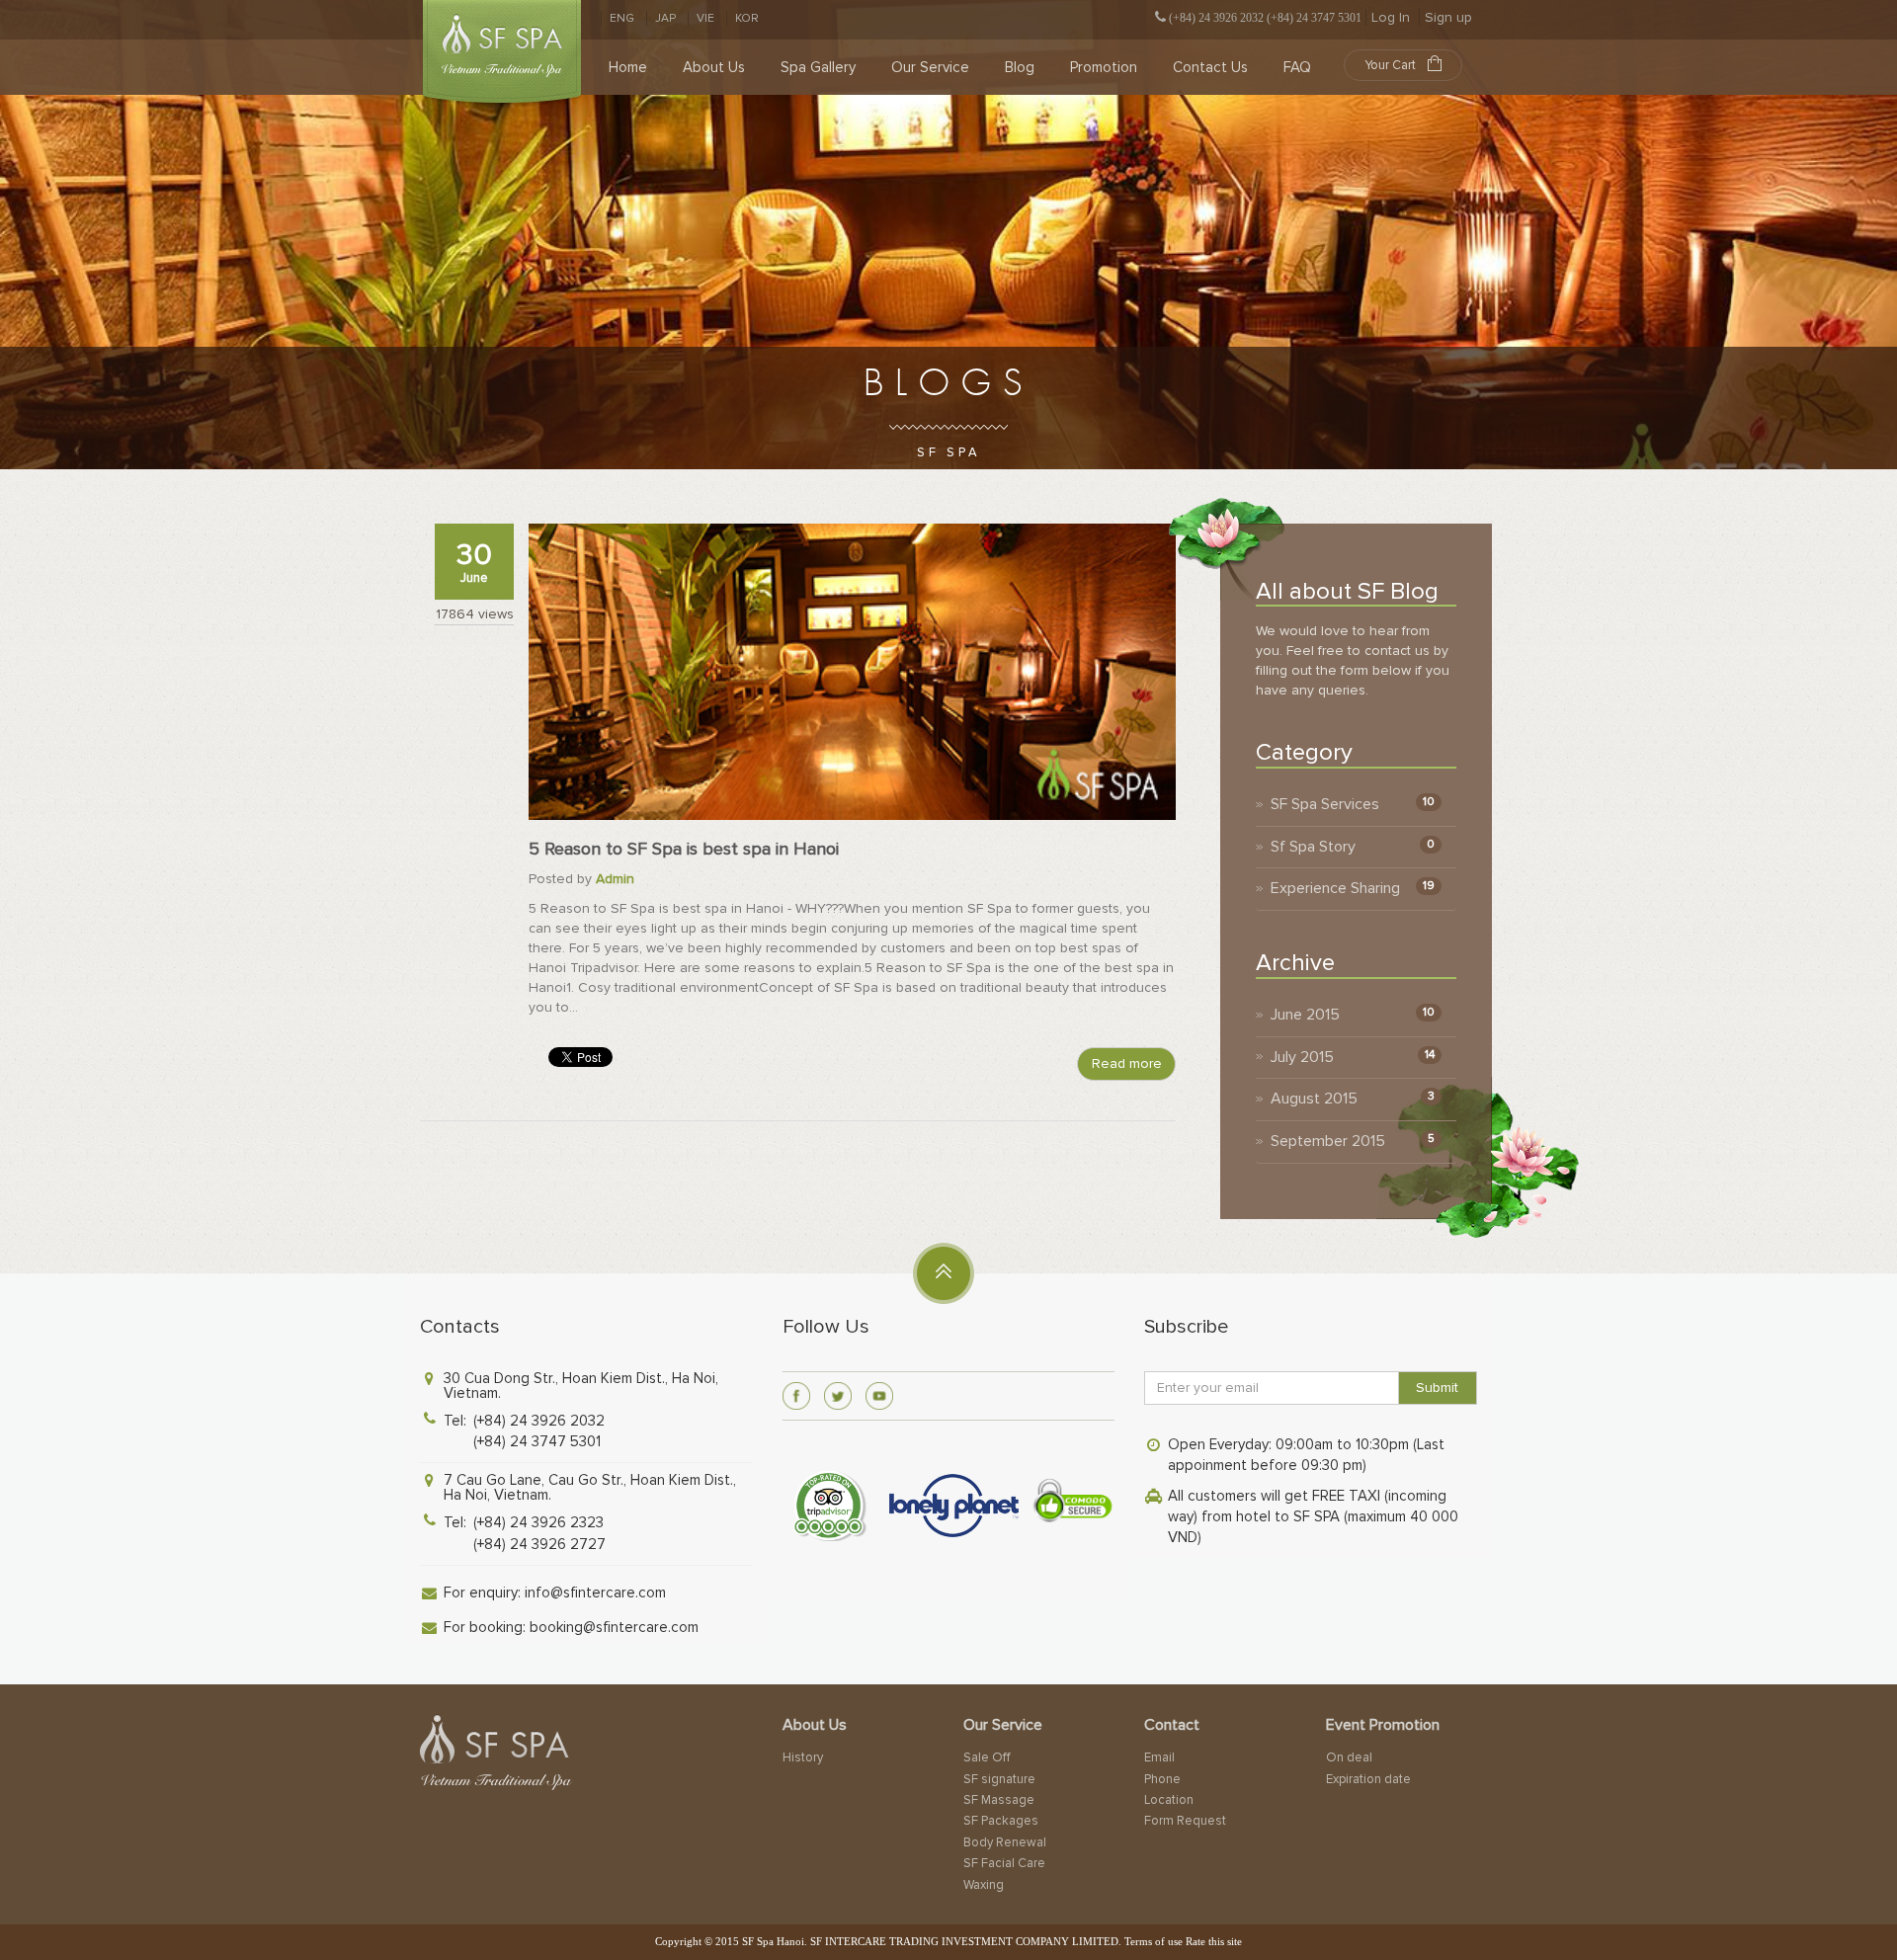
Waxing (984, 1885)
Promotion (1104, 67)
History (803, 1757)
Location (1169, 1800)
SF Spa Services (1325, 804)
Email (1159, 1757)
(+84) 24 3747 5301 (537, 1441)
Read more (1127, 1063)
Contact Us (1210, 67)
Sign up (1448, 17)
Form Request (1185, 1821)
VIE (705, 18)
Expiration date (1368, 1779)
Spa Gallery (818, 67)
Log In (1391, 17)
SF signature (999, 1779)
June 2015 (1305, 1015)
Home (628, 67)
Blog (1020, 67)
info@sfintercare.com (595, 1592)
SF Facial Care (1004, 1863)
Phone (1162, 1779)
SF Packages (1001, 1821)
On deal (1349, 1757)
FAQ (1297, 67)
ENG (622, 18)
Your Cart (1390, 65)
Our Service (930, 67)
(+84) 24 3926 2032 (539, 1421)
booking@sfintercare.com (614, 1627)
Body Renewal (1005, 1842)
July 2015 (1302, 1057)
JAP (665, 18)
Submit (1437, 1388)
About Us (714, 67)
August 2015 (1314, 1099)
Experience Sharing (1335, 888)
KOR (747, 18)
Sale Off (987, 1757)
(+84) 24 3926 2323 (538, 1522)
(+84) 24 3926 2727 (539, 1544)
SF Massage (999, 1800)
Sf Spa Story (1313, 847)
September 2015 (1328, 1141)
